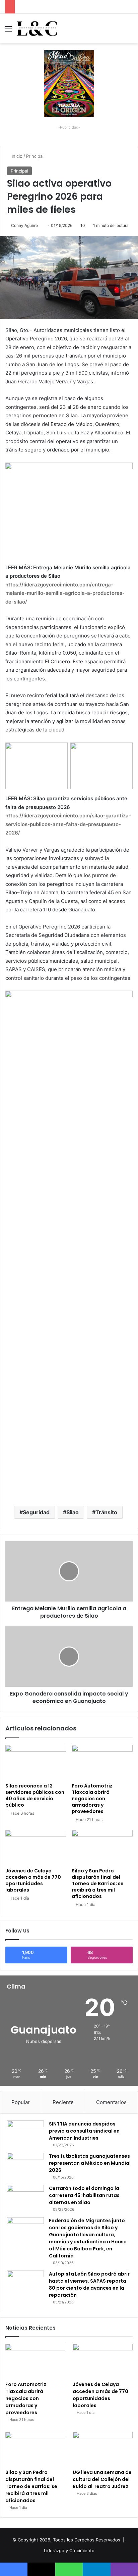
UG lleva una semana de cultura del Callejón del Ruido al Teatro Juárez (102, 2479)
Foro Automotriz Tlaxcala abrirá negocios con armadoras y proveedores (92, 1799)
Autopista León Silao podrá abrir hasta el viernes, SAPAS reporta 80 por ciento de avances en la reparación (89, 2284)
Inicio (16, 156)
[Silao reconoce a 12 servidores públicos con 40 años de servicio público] (36, 1762)
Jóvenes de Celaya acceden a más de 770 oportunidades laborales (33, 1880)
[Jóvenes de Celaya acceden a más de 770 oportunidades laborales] (36, 1847)
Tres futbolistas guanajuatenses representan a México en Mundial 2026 (90, 2163)
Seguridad (36, 1512)
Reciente (63, 2102)
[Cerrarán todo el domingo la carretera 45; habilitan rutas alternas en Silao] (25, 2198)
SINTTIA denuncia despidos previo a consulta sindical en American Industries (84, 2131)
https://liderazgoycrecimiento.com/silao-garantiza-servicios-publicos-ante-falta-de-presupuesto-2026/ (68, 824)
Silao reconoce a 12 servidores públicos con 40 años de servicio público (35, 1795)
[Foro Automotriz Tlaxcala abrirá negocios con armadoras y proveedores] (102, 1762)
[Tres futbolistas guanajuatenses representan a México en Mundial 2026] (25, 2165)
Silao (73, 1512)
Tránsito (106, 1512)
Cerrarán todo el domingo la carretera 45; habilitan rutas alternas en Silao (84, 2195)
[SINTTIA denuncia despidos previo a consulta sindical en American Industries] (25, 2133)
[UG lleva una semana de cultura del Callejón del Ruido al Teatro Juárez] (103, 2449)
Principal (35, 156)
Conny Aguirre (24, 225)
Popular (21, 2102)
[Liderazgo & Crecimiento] (37, 29)
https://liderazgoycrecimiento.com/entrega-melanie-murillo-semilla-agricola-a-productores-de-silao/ (65, 593)
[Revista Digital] (69, 83)
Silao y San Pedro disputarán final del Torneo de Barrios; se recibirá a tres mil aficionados (98, 1883)
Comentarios (111, 2102)
